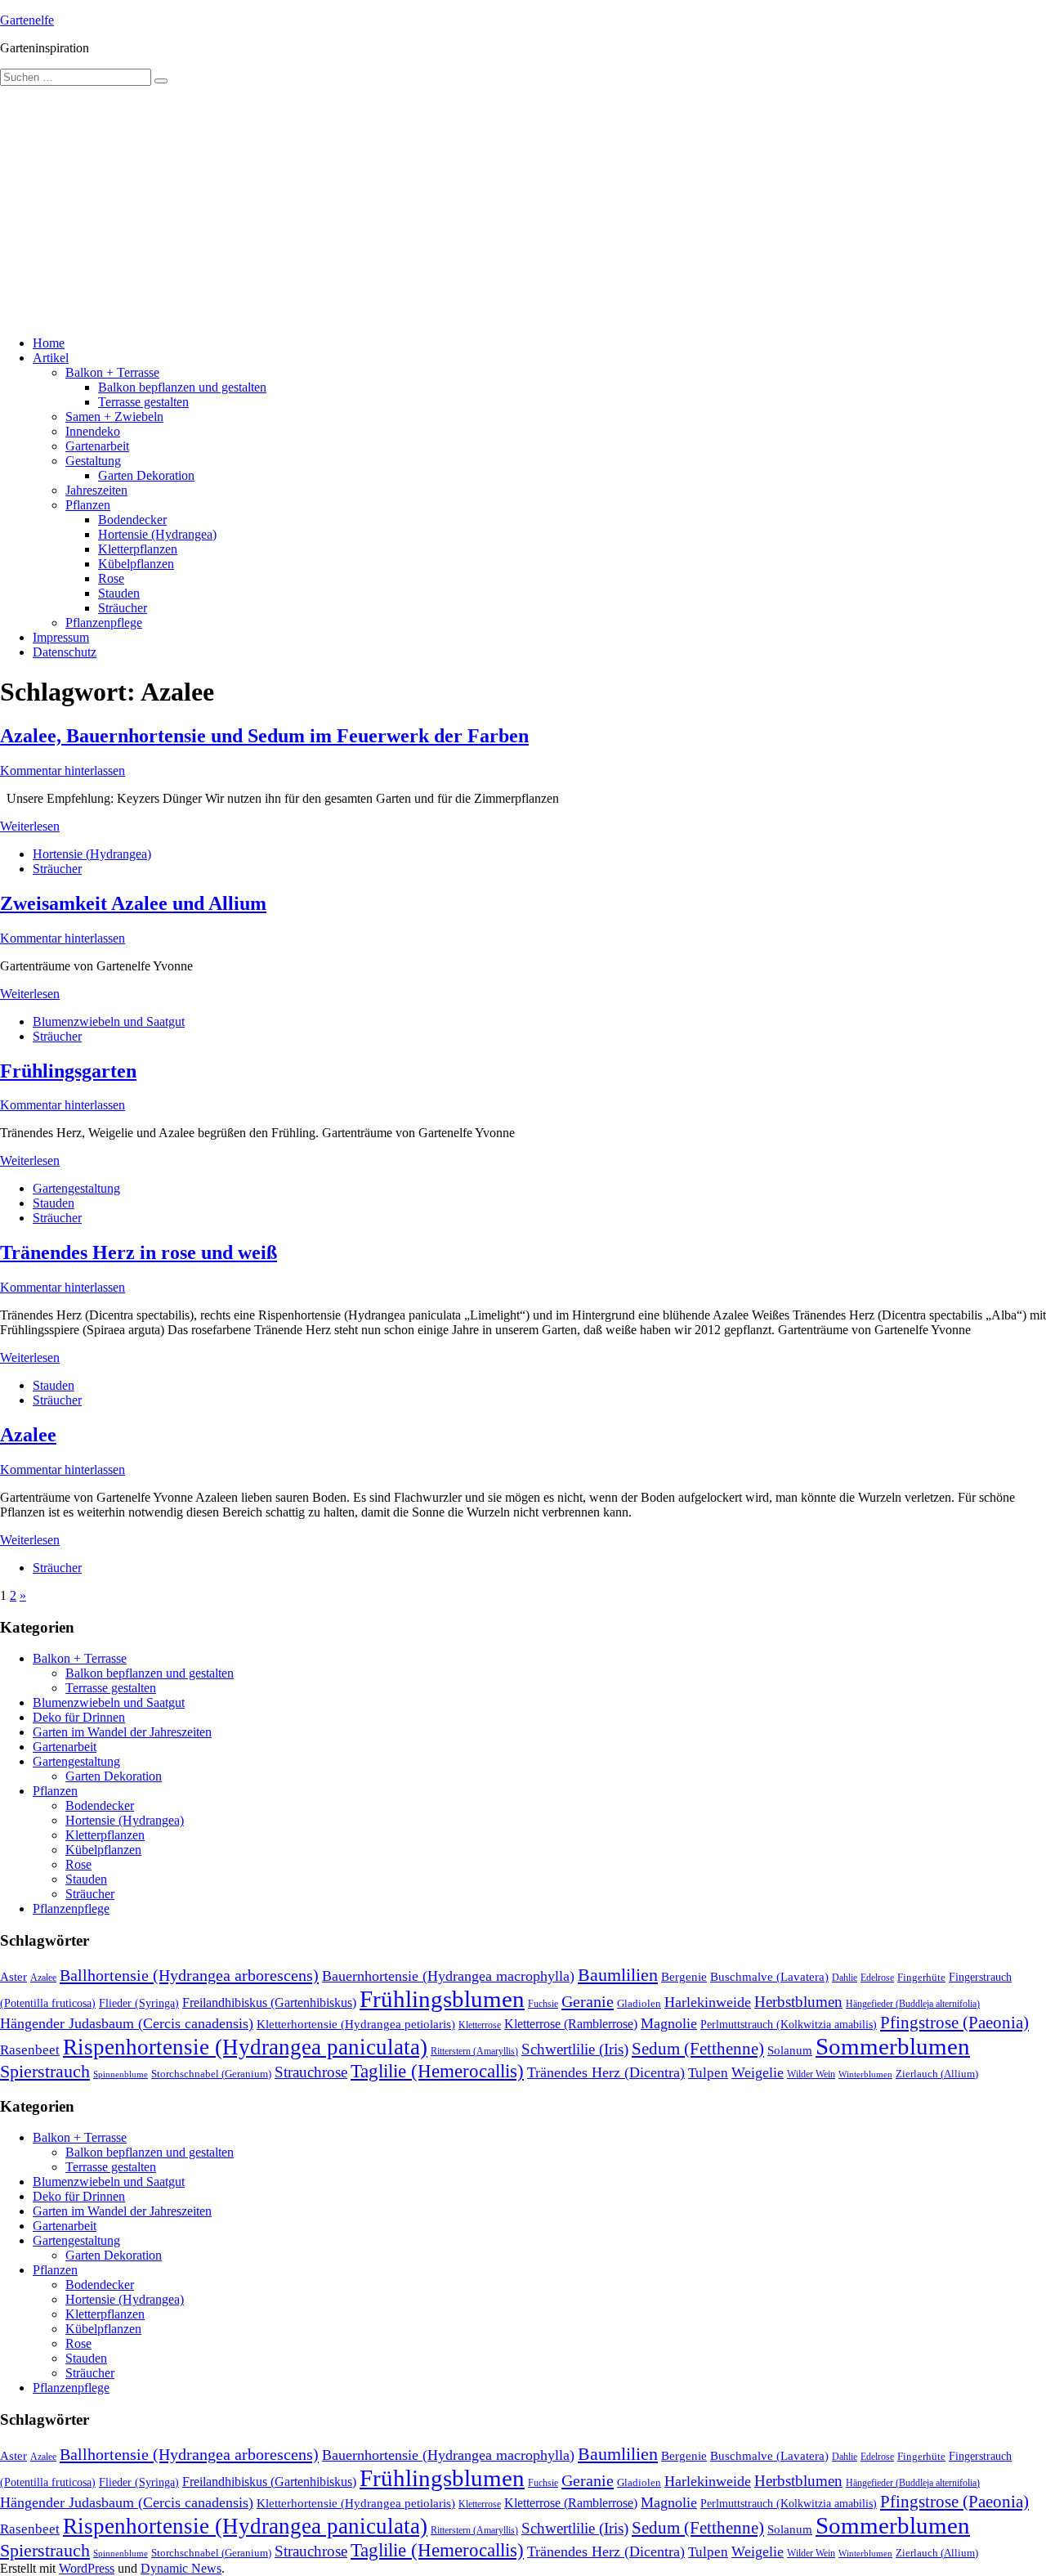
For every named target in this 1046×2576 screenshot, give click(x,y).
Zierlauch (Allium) (937, 2074)
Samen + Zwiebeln (114, 417)
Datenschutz (65, 652)
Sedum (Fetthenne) (698, 2049)
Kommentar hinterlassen (63, 771)
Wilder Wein (811, 2074)
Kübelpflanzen (136, 564)
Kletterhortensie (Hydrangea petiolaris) (356, 2024)
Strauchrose (311, 2072)
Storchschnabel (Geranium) (211, 2074)
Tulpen (708, 2073)
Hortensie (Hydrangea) (157, 534)
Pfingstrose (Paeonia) (954, 2023)
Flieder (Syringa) (139, 2003)
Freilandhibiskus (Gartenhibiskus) (269, 2003)
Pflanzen (88, 505)
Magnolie (669, 2023)
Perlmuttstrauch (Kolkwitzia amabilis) (789, 2024)
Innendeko (93, 431)
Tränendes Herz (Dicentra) (606, 2072)
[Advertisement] (523, 208)
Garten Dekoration (146, 475)
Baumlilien (618, 1975)
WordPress (87, 2568)
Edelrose (877, 1978)
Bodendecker (132, 520)
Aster (13, 1976)
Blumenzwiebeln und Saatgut (109, 1021)
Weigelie (758, 2072)
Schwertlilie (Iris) (575, 2049)
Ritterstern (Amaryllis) (474, 2051)
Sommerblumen (893, 2046)
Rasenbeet (30, 2050)
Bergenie (684, 1977)
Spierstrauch (45, 2072)
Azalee (28, 1435)
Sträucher (123, 608)
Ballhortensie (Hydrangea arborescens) (189, 1975)
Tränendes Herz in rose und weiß (139, 1252)
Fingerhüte (921, 1978)
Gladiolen (639, 2003)
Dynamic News (181, 2568)
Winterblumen (865, 2074)
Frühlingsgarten (68, 1071)
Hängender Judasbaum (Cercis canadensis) (127, 2023)
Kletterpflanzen (138, 549)
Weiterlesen (30, 826)
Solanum (790, 2050)
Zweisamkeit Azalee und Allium (133, 903)
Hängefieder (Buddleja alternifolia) (913, 2004)
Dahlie (845, 1978)
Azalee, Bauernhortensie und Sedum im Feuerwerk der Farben (264, 736)
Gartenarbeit (97, 446)
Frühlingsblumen (442, 1999)
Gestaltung (93, 461)
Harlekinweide (708, 2002)
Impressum (61, 637)
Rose (111, 578)
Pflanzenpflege (104, 623)
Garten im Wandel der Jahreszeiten (122, 1732)
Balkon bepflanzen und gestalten (182, 387)
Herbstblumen (798, 2002)
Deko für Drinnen (79, 1717)
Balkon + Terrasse (112, 372)
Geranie (588, 2001)
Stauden (119, 593)
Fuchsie (543, 2004)
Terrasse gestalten (143, 402)
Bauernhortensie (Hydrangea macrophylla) (448, 1976)
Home (49, 343)
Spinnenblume (121, 2074)
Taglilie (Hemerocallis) (437, 2071)
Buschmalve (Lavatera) (769, 1976)
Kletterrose (480, 2025)
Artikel (51, 358)
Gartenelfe (27, 20)
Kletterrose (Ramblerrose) (571, 2024)
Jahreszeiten (96, 490)
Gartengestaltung (76, 1188)
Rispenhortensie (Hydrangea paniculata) (245, 2047)
